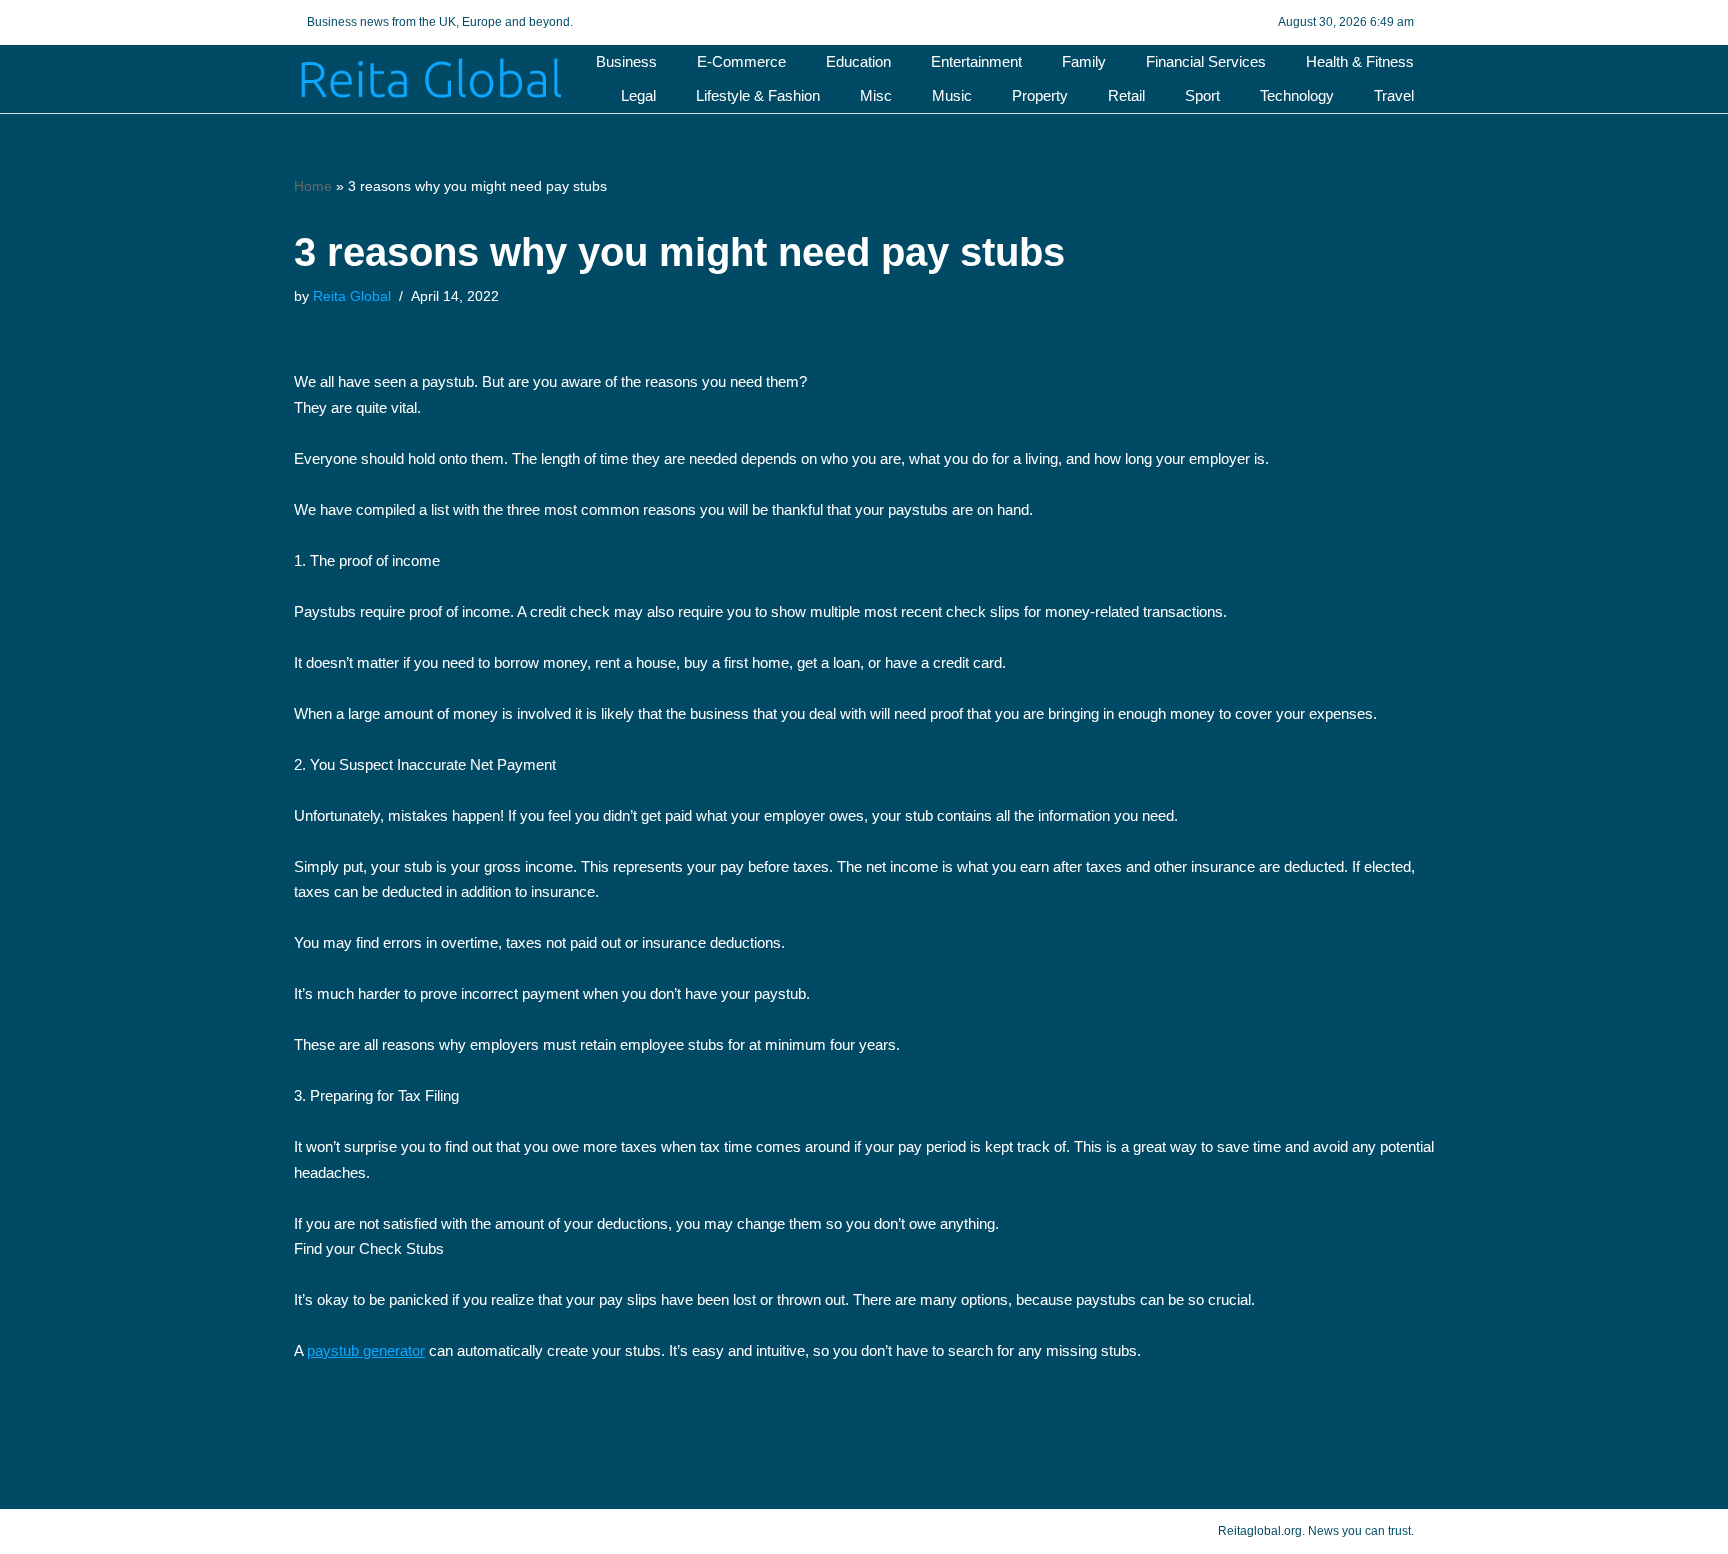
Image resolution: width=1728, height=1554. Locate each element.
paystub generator (366, 1350)
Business (626, 61)
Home (313, 186)
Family (1084, 61)
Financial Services (1206, 61)
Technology (1297, 95)
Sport (1202, 95)
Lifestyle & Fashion (758, 95)
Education (858, 61)
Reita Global (352, 296)
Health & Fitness (1360, 61)
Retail (1126, 95)
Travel (1394, 95)
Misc (876, 95)
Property (1040, 95)
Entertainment (976, 61)
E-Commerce (741, 61)
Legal (638, 95)
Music (952, 95)
